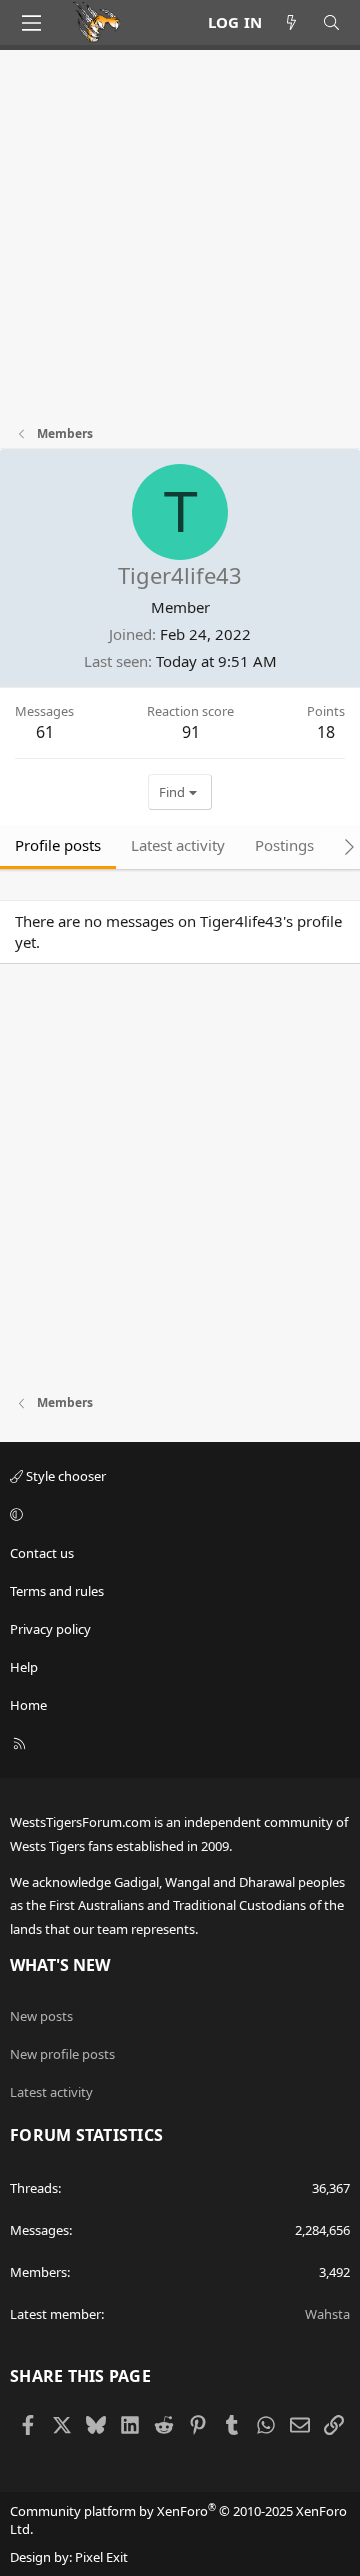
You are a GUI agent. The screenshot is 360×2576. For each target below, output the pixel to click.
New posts (41, 2016)
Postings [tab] (284, 845)
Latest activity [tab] (178, 845)
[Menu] (31, 23)
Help (24, 1667)
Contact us (42, 1553)
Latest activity (51, 2092)
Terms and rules (57, 1591)
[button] (177, 1514)
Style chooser (64, 1476)
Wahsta (327, 2314)
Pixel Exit (101, 2557)
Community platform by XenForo (178, 2520)
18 (326, 732)
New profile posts (62, 2054)
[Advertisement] (180, 245)
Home (28, 1705)
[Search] (331, 22)
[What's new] (291, 22)
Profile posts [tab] (58, 845)
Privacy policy (50, 1629)
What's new (60, 1965)
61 (45, 732)
